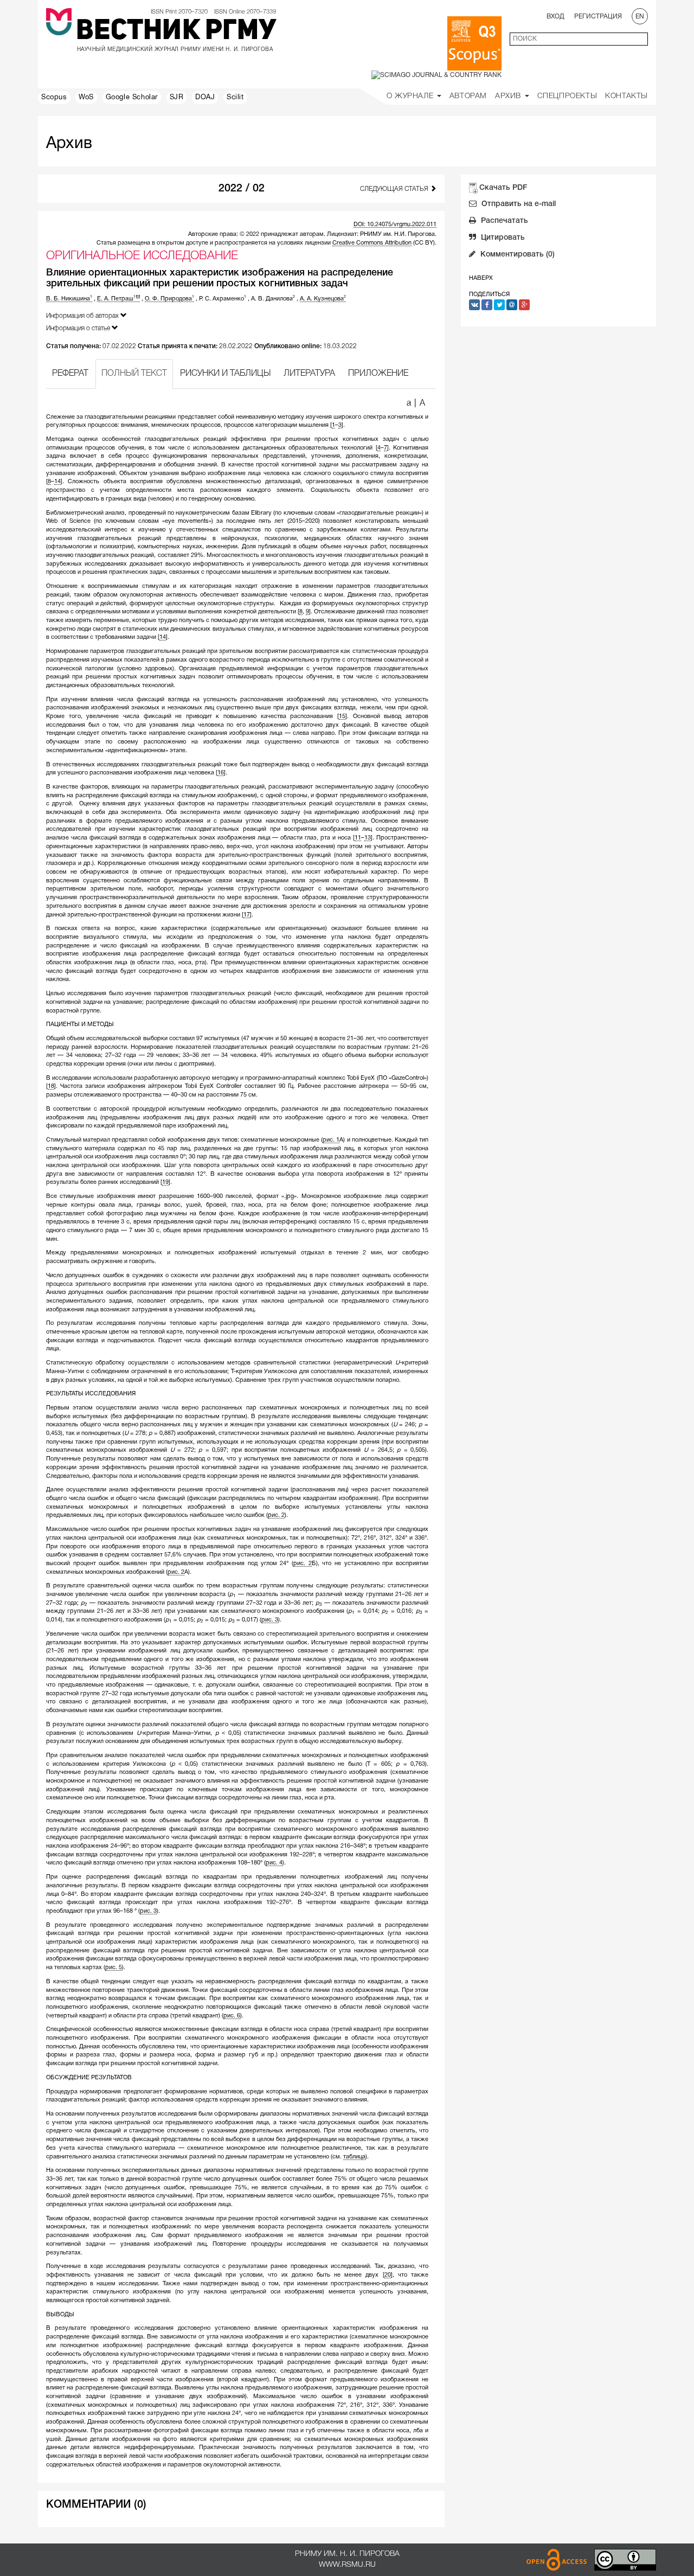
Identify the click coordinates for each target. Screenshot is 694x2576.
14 (57, 482)
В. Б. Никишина (69, 299)
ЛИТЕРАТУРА (309, 374)
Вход (555, 17)
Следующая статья (395, 189)
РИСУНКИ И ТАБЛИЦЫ (225, 374)
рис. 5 (114, 1968)
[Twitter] (499, 305)
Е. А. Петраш (116, 299)
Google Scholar (132, 98)
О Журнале (411, 96)
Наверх (481, 278)
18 (51, 1086)
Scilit (235, 98)
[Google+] (524, 305)
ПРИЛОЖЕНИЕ (378, 374)
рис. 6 (232, 2016)
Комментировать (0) (516, 255)
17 (247, 915)
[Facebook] (487, 305)
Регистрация (598, 17)
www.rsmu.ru (347, 2565)
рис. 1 (331, 1140)
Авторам (468, 96)
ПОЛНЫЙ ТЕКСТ (134, 374)
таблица (354, 2157)
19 (165, 1182)
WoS (86, 98)
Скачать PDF (503, 188)
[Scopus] (474, 43)
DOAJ (205, 98)
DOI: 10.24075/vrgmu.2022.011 (395, 225)
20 (388, 2275)
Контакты (626, 96)
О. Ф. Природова (169, 299)
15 (342, 716)
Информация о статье (79, 328)
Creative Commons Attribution (372, 243)
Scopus (54, 98)
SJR (177, 98)
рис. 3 (270, 1620)
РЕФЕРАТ (70, 374)
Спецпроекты (567, 96)
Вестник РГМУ (176, 32)
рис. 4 (274, 1863)
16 (221, 773)
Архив (509, 96)
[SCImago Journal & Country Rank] (436, 75)
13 (368, 838)
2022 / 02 (242, 189)
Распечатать (503, 221)
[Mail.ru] (512, 305)
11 (358, 838)
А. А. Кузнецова (323, 299)
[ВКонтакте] (474, 305)
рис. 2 (276, 1515)
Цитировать (502, 238)
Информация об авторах (83, 316)
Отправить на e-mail (518, 204)
